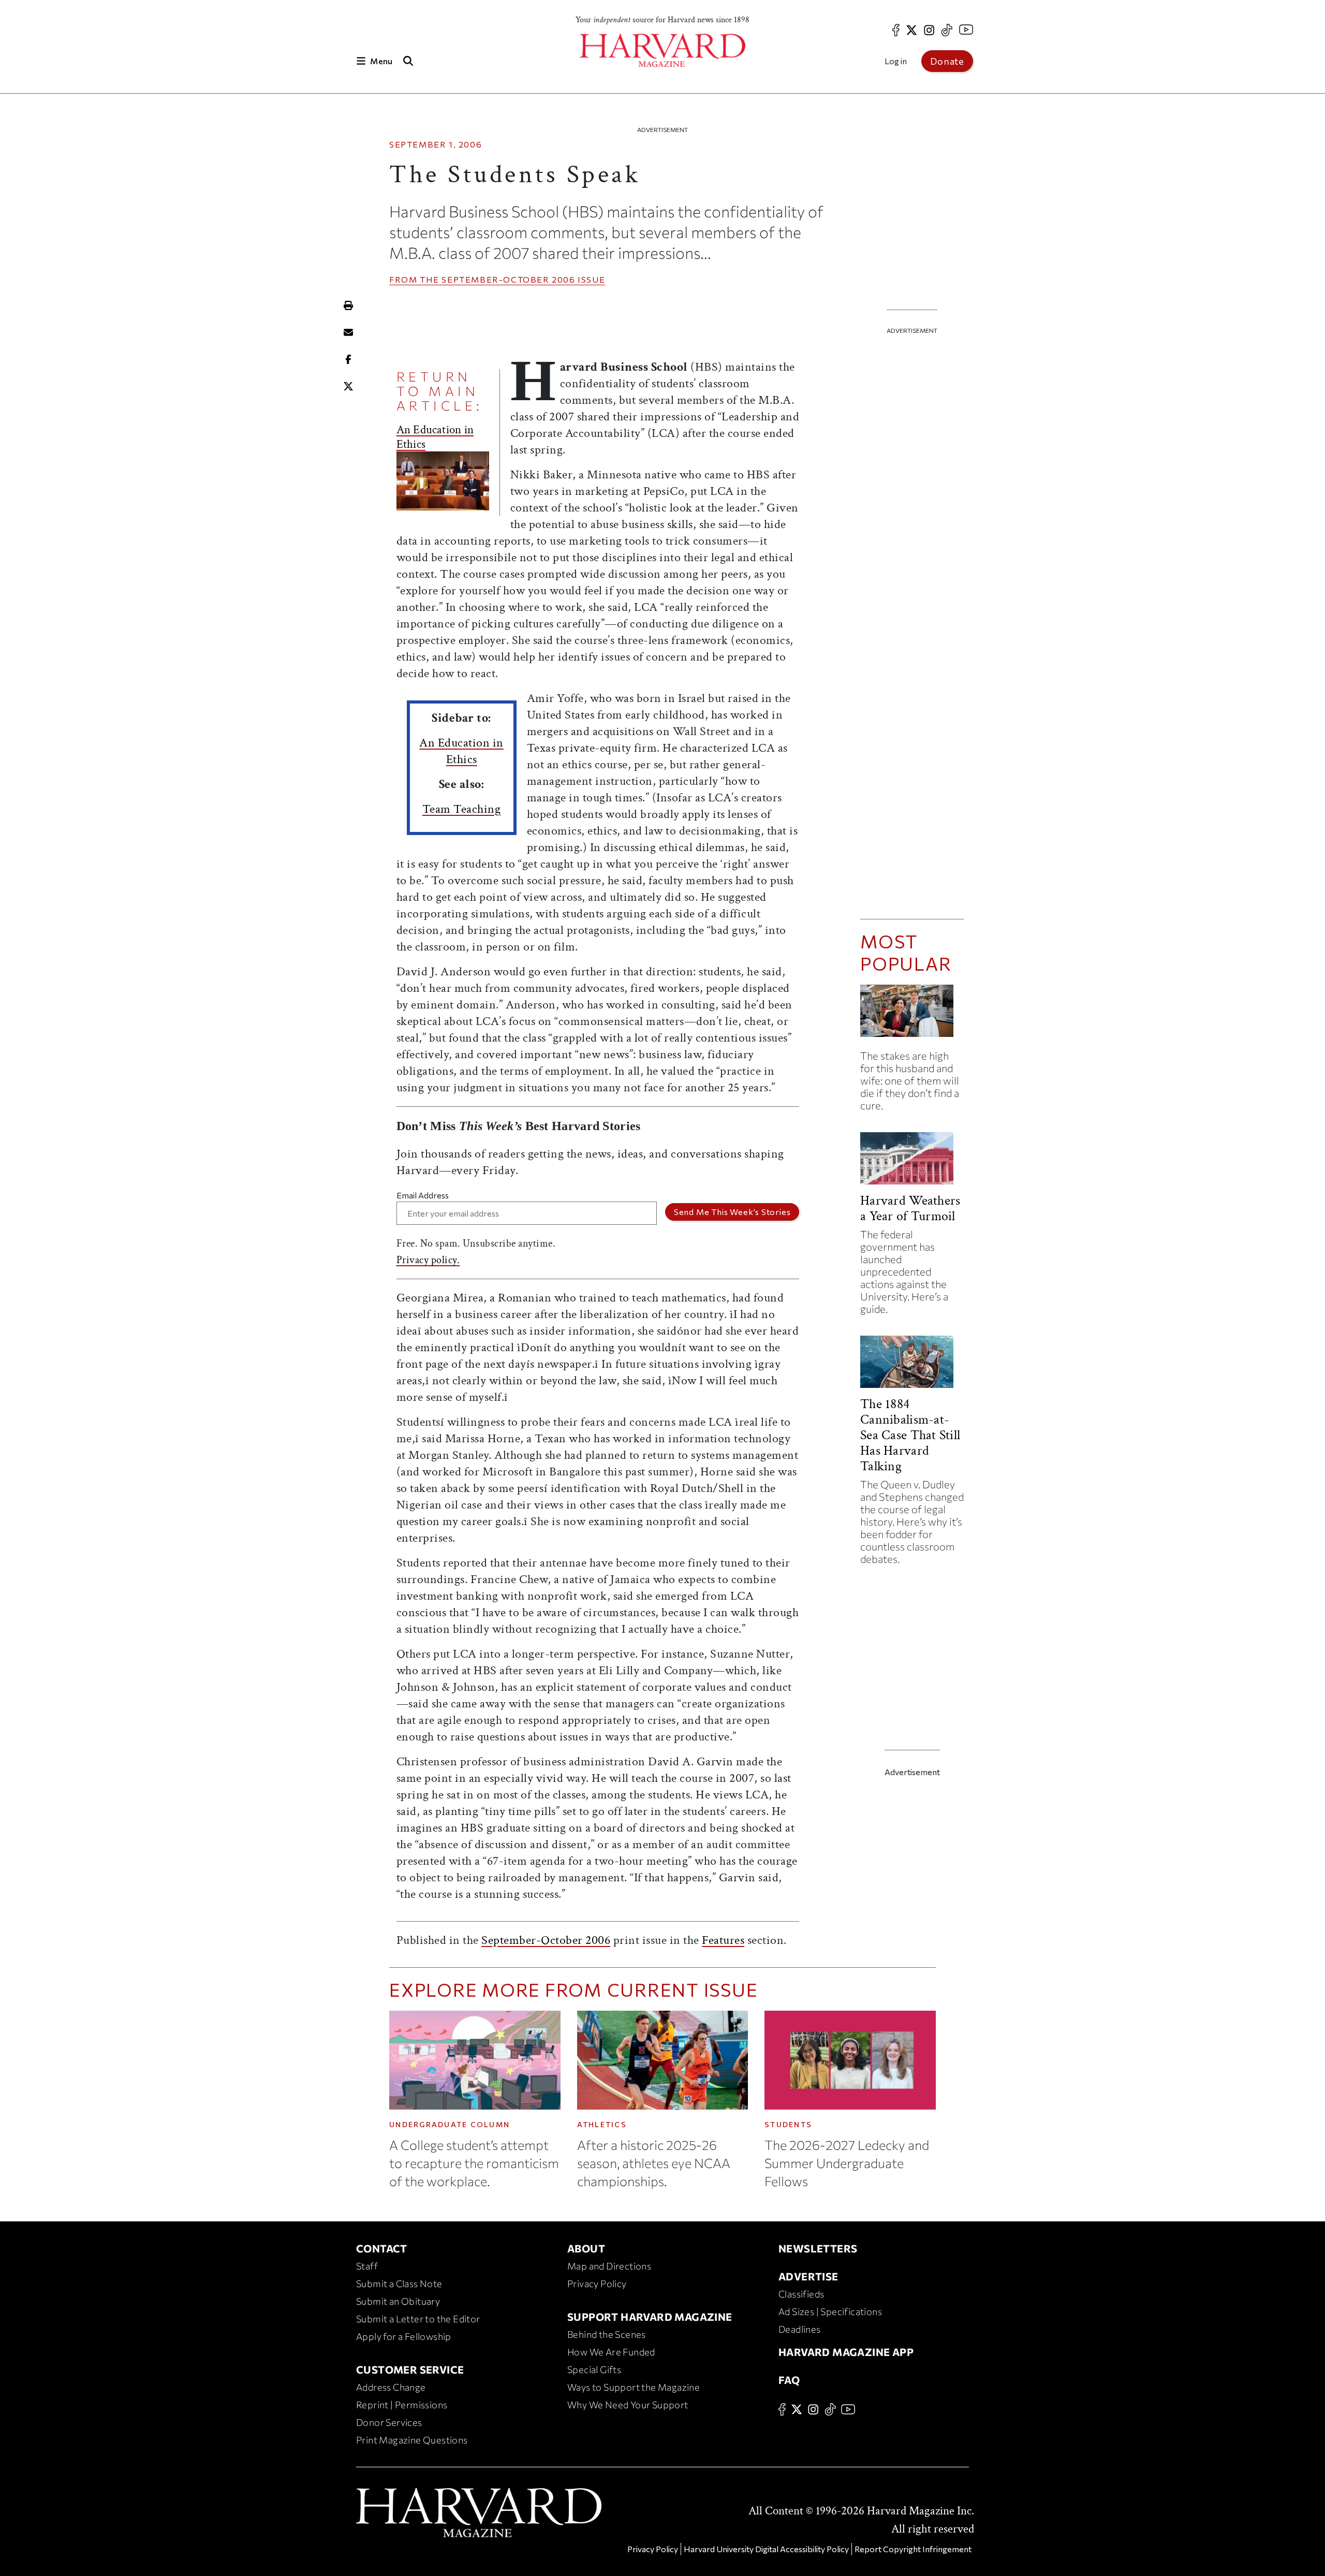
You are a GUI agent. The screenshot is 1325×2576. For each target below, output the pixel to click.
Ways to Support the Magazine (634, 2387)
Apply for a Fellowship (404, 2336)
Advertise (808, 2276)
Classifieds (801, 2294)
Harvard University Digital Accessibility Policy (766, 2549)
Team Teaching (462, 809)
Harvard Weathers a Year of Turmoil (910, 1208)
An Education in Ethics (435, 437)
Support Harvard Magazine (650, 2317)
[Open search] (408, 61)
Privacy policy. (428, 1260)
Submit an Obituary (398, 2301)
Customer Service (410, 2369)
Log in (896, 61)
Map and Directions (609, 2266)
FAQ (789, 2380)
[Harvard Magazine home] (662, 50)
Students (788, 2124)
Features (723, 1940)
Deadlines (800, 2329)
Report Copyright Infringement (913, 2549)
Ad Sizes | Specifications (830, 2311)
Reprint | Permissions (402, 2405)
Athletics (602, 2124)
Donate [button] (947, 61)
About (586, 2248)
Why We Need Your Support (628, 2405)
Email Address (423, 1195)
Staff (367, 2266)
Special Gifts (594, 2369)
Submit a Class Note (399, 2284)
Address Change (391, 2387)
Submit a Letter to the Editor (418, 2319)
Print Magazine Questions (412, 2440)
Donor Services (389, 2422)
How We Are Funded (611, 2352)
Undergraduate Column (450, 2124)
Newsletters (818, 2248)
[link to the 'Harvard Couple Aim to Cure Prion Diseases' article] (912, 1015)
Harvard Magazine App (846, 2352)
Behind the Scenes (607, 2334)
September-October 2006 (508, 279)
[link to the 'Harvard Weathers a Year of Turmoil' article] (912, 1162)
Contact (382, 2248)
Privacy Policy (597, 2284)
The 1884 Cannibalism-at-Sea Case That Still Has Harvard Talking (910, 1435)
